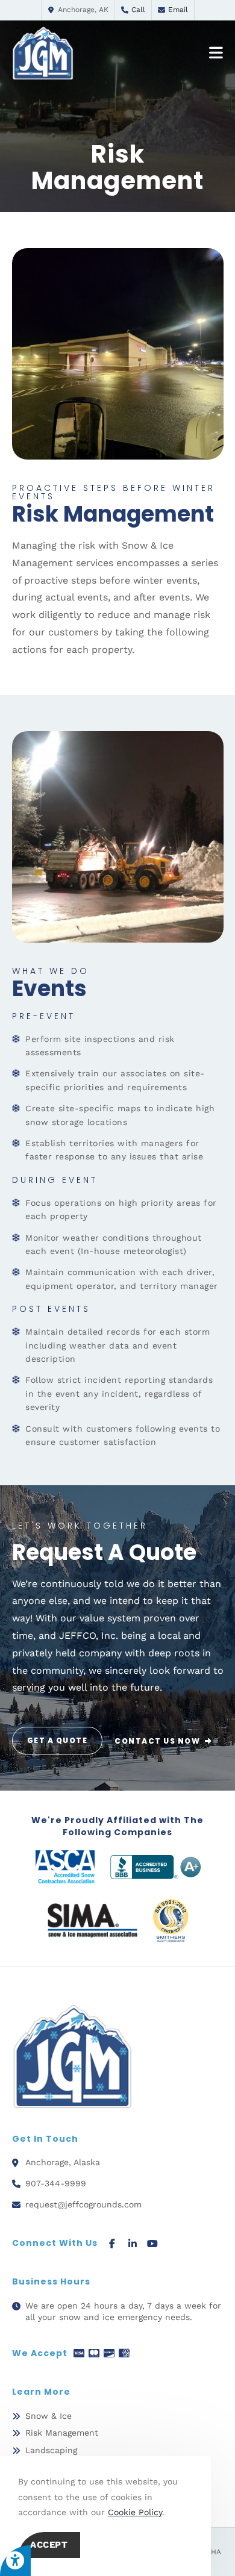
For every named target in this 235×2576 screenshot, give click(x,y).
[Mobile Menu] (216, 53)
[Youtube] (153, 2243)
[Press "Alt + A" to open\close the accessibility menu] (15, 2561)
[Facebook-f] (112, 2243)
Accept (49, 2545)
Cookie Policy (135, 2512)
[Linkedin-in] (132, 2243)
